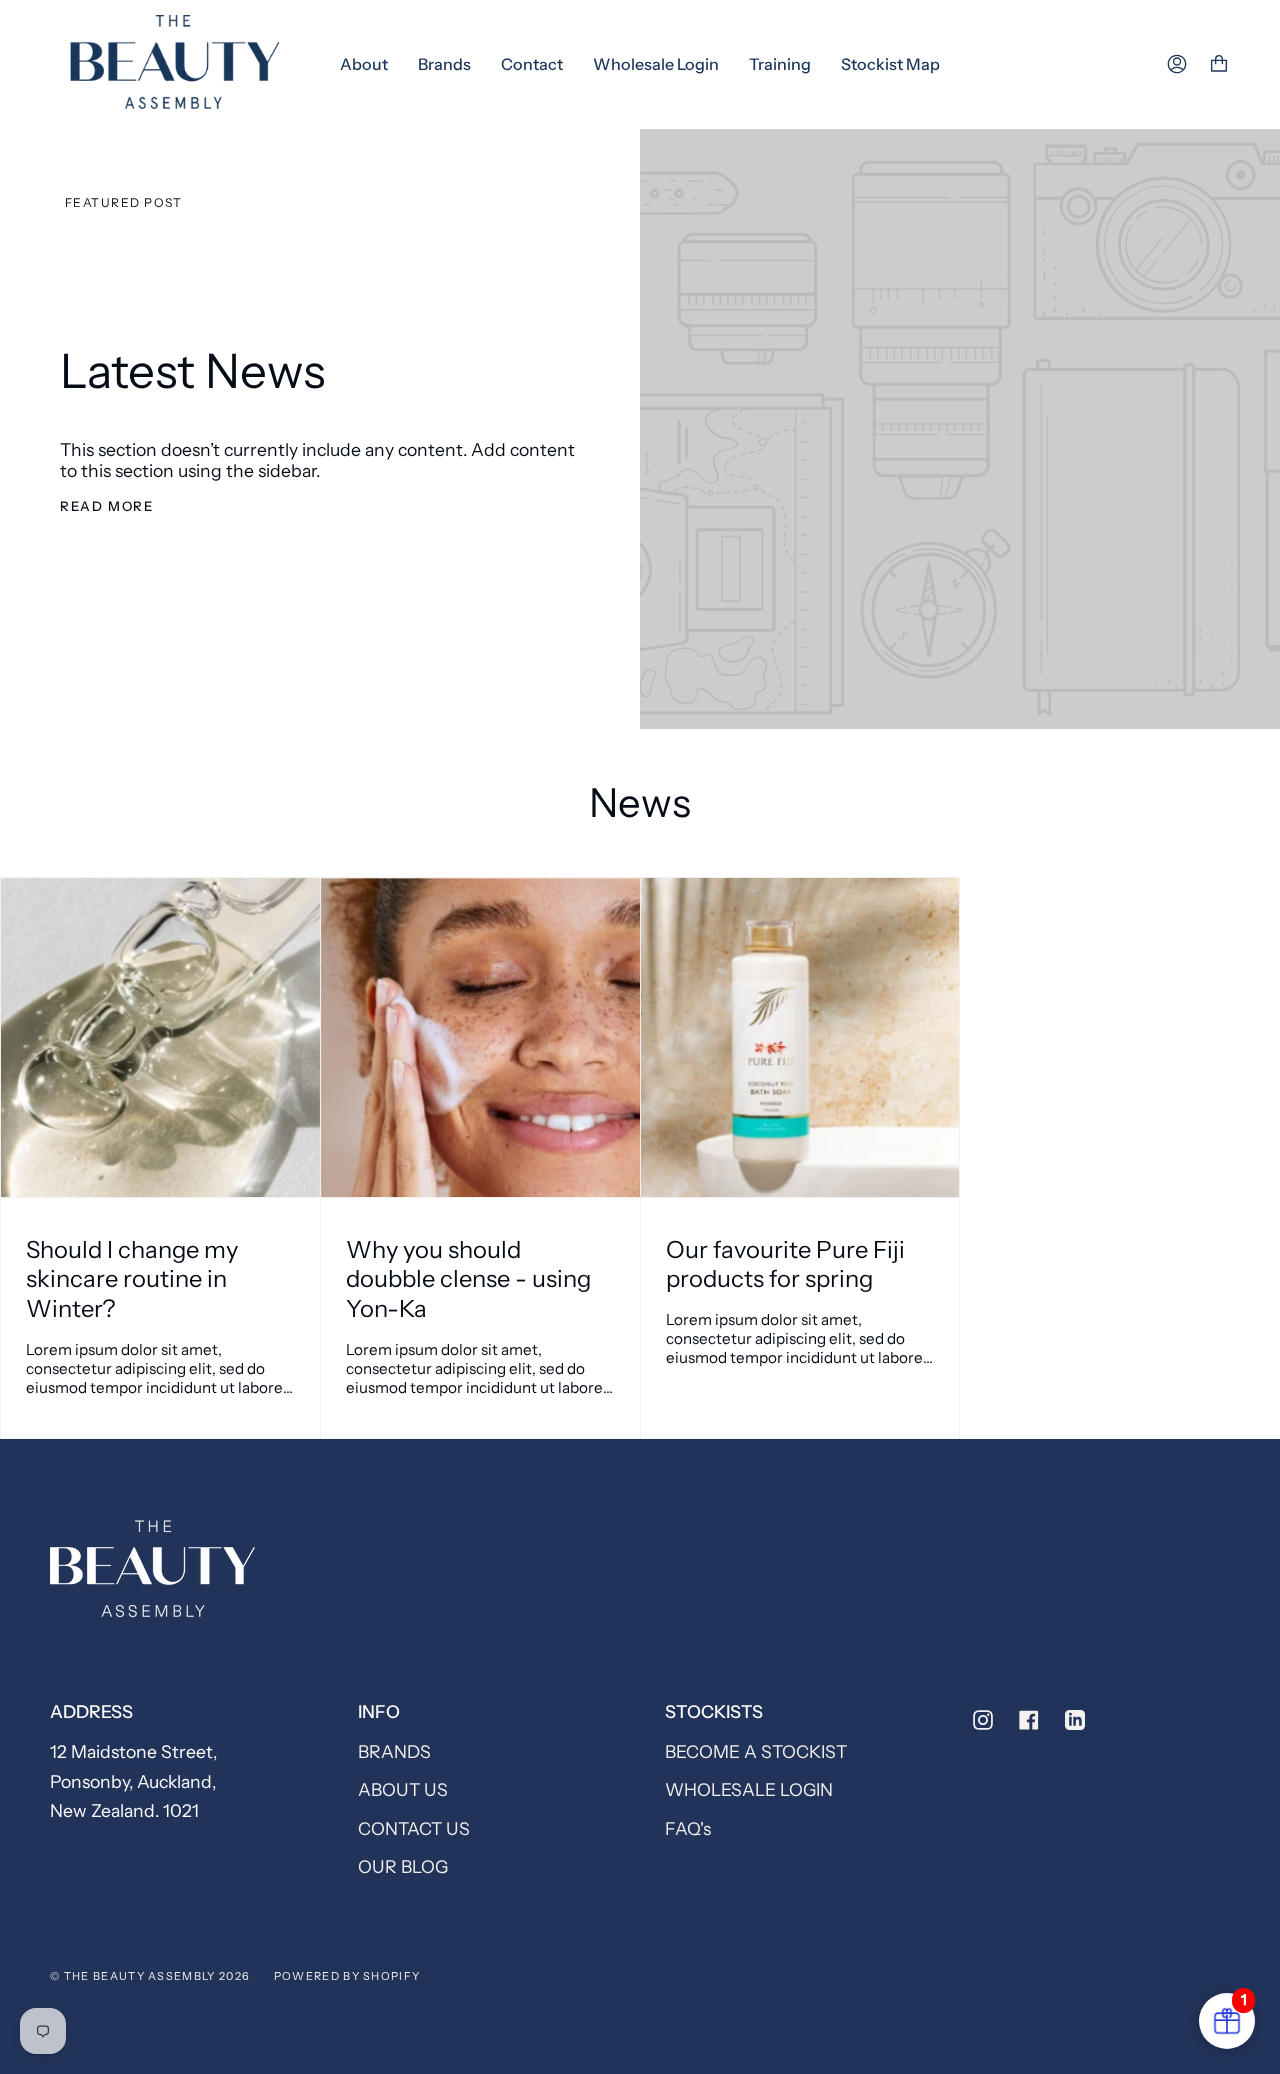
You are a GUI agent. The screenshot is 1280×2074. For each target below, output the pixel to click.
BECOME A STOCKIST (756, 1751)
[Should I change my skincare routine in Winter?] (160, 1037)
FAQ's (688, 1828)
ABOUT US (403, 1789)
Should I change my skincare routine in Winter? (132, 1279)
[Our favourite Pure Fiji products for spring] (800, 1037)
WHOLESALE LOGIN (749, 1789)
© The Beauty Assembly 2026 (150, 1976)
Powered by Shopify (347, 1976)
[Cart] (1219, 64)
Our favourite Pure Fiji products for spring (785, 1264)
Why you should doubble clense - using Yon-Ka (468, 1279)
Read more (106, 506)
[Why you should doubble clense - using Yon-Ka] (480, 1037)
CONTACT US (414, 1828)
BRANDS (394, 1751)
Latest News (192, 371)
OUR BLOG (403, 1866)
